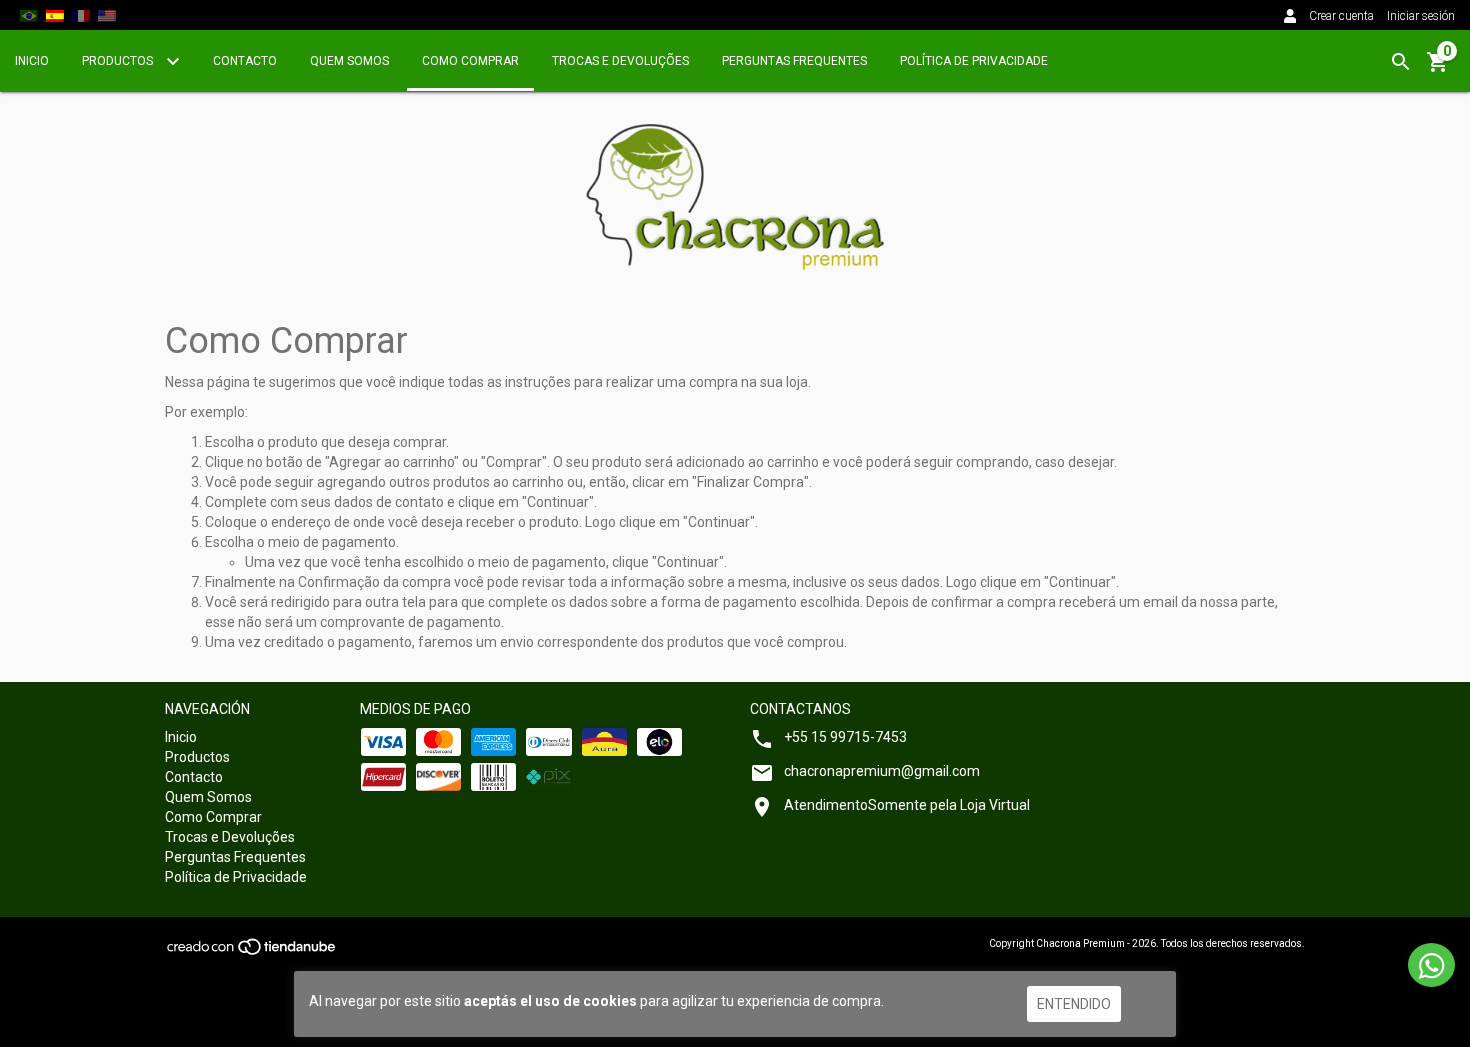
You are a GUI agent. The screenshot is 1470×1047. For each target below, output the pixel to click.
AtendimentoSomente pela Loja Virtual (907, 805)
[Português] (29, 15)
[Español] (55, 15)
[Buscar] (1401, 62)
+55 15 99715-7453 (845, 737)
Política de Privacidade (974, 61)
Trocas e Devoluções (620, 61)
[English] (107, 15)
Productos (119, 61)
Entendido (1074, 1004)
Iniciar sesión (1421, 16)
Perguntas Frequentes (794, 61)
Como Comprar (470, 61)
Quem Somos (349, 61)
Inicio (32, 61)
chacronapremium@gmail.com (882, 771)
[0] (1438, 69)
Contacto (245, 61)
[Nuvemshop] (252, 953)
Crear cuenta (1341, 16)
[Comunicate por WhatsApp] (1431, 965)
